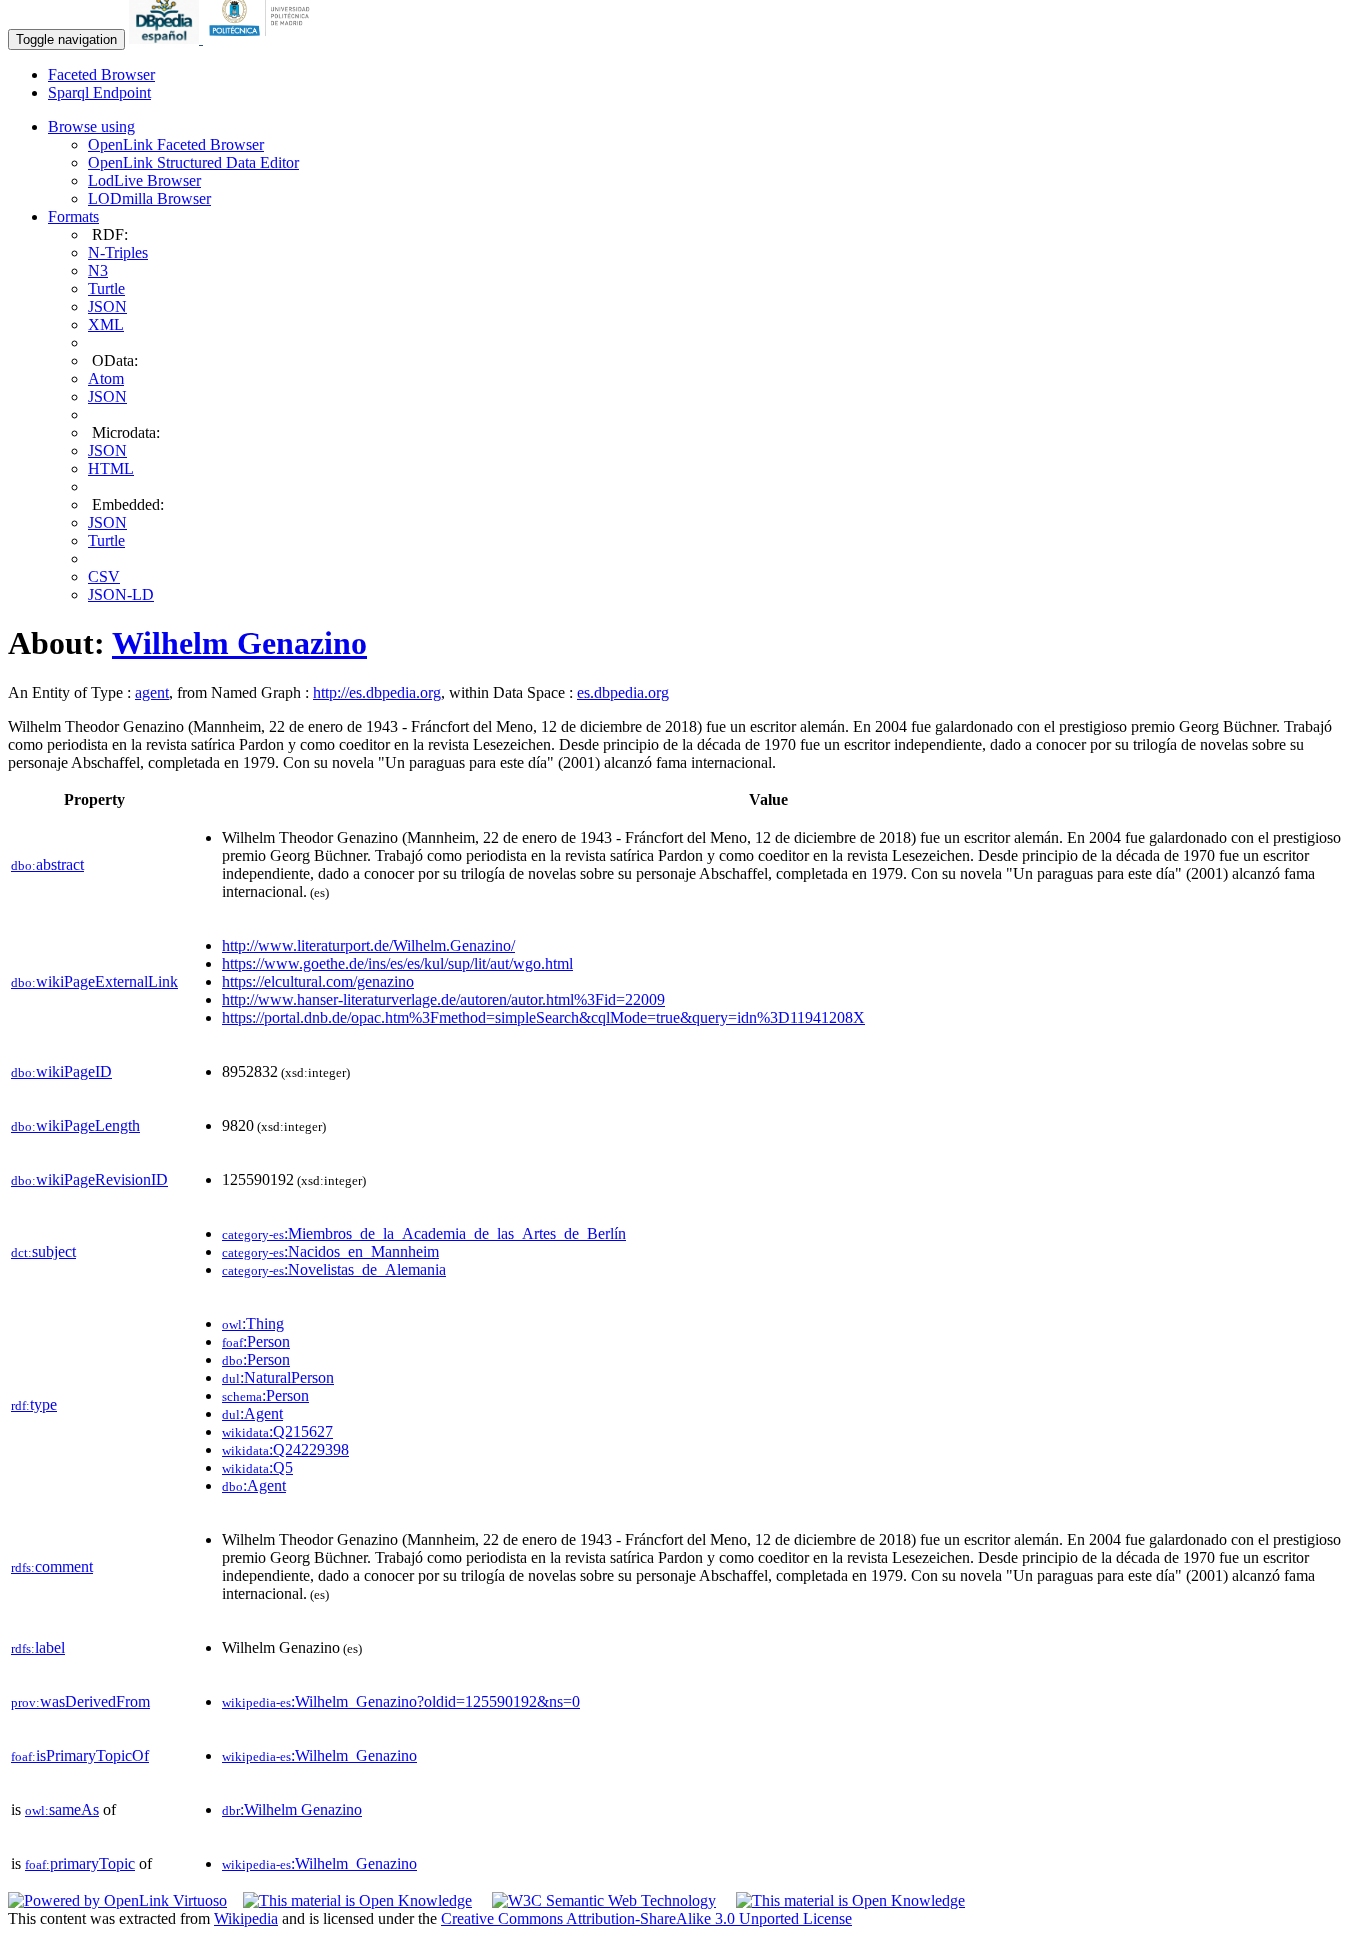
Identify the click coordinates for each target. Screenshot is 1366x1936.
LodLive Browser (144, 180)
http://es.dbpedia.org (377, 692)
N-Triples (118, 252)
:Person (256, 1341)
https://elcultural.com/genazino (318, 981)
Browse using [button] (91, 126)
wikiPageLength (75, 1125)
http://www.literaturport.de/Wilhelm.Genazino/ (368, 945)
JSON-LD (121, 594)
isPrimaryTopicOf (80, 1755)
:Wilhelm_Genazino (319, 1755)
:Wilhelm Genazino (292, 1809)
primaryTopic (80, 1863)
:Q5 (257, 1467)
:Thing (253, 1323)
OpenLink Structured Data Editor (193, 162)
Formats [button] (73, 216)
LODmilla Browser (149, 198)
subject (43, 1251)
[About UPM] (263, 38)
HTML (111, 468)
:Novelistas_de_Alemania (334, 1269)
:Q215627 (277, 1431)
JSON (107, 306)
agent (152, 692)
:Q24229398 (285, 1449)
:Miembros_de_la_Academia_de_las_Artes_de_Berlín (424, 1233)
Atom (106, 378)
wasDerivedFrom (80, 1701)
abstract (47, 864)
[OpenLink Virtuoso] (117, 1900)
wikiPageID (61, 1071)
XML (106, 324)
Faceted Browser (101, 74)
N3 (98, 270)
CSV (104, 576)
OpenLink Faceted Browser (176, 144)
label (38, 1647)
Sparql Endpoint (99, 92)
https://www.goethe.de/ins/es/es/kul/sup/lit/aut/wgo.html (397, 963)
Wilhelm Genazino (239, 643)
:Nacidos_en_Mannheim (330, 1251)
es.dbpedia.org (623, 692)
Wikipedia (246, 1918)
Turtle (106, 288)
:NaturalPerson (278, 1377)
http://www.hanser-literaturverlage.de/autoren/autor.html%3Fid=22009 (443, 999)
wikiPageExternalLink (94, 981)
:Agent (252, 1413)
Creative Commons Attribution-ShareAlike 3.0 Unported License (646, 1918)
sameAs (62, 1809)
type (34, 1404)
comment (52, 1566)
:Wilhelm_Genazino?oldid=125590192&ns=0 (401, 1701)
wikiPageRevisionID (89, 1179)
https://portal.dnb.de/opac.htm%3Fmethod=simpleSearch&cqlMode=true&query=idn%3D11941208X (543, 1017)
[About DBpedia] (166, 38)
